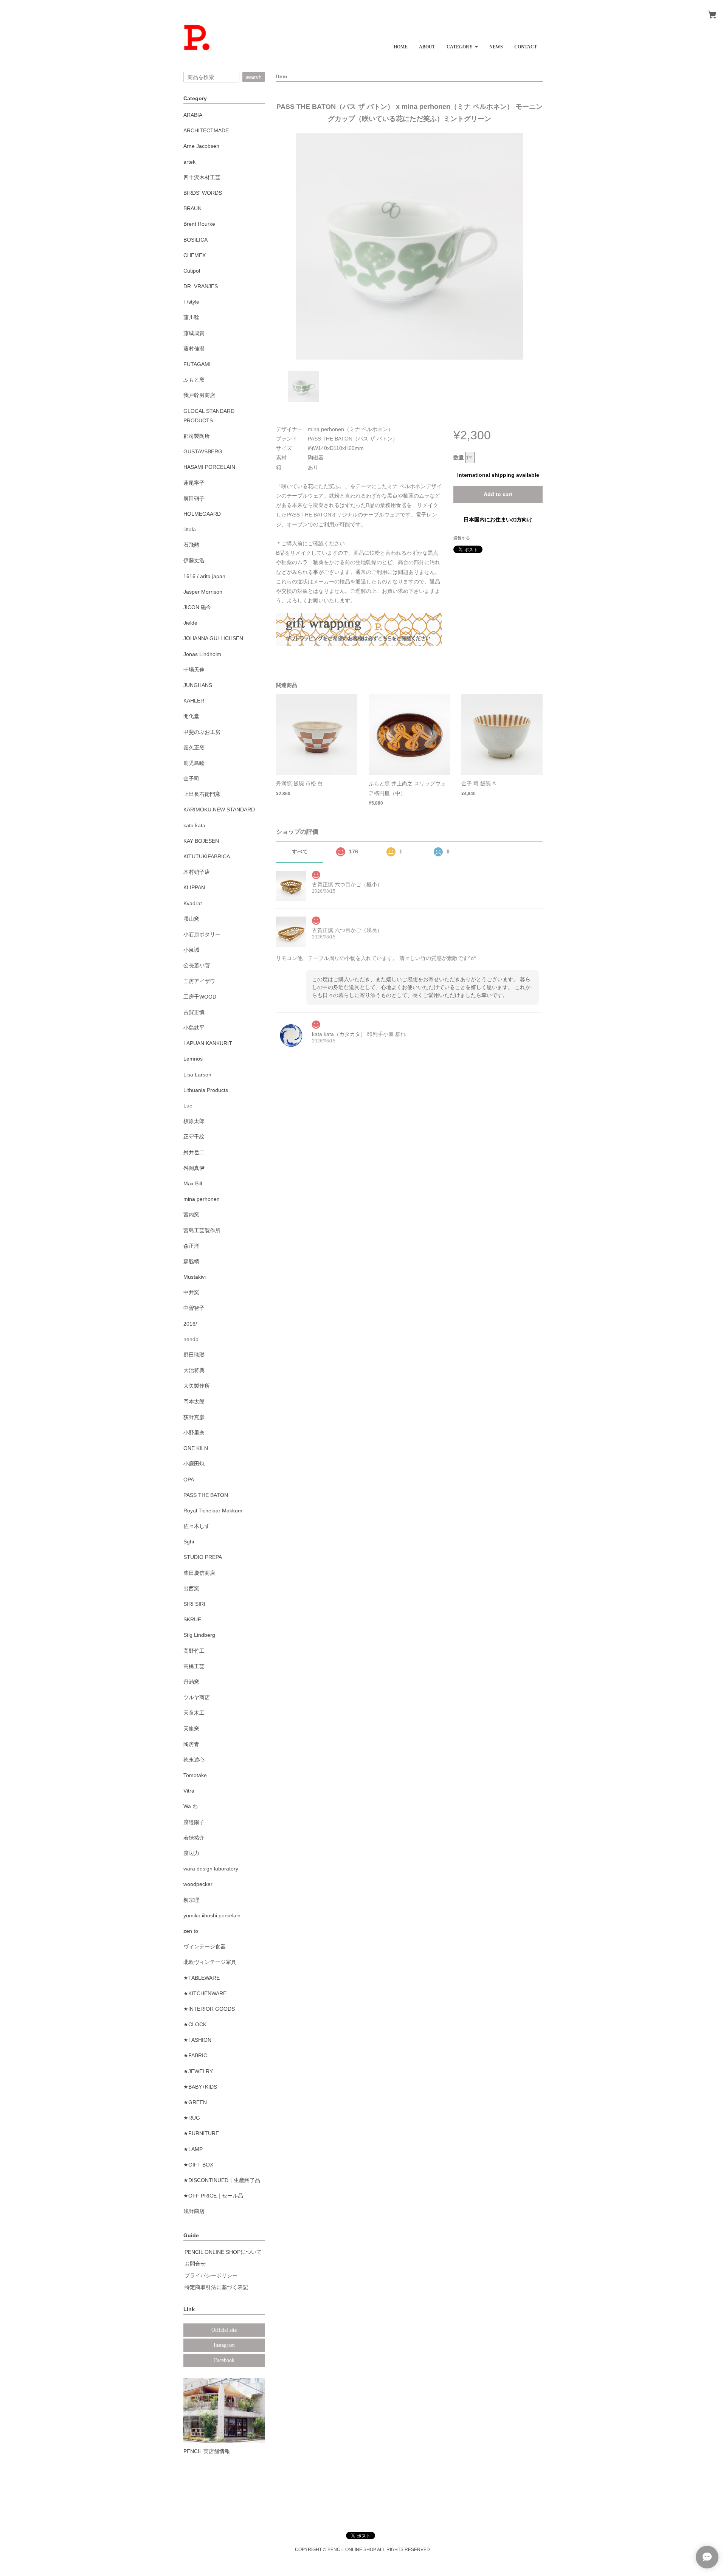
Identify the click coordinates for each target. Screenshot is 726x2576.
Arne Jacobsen (201, 146)
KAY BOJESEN (201, 841)
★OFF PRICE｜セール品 (213, 2196)
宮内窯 (191, 1214)
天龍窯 (191, 1729)
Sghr (189, 1542)
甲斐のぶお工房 (202, 732)
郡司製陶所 (197, 436)
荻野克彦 (194, 1417)
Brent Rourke (199, 224)
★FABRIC (195, 2055)
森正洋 (191, 1246)
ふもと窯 (194, 380)
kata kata (194, 825)
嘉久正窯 (194, 748)
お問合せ (195, 2264)
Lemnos (193, 1059)
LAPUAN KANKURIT (208, 1043)
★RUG (192, 2118)
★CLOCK (195, 2024)
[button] (462, 44)
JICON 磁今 (197, 607)
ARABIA (193, 115)
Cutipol (192, 271)
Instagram (224, 2345)
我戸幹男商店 (199, 395)
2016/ (190, 1324)
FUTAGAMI (197, 364)
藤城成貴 (194, 333)
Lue (188, 1106)
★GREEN (195, 2102)
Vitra (189, 1791)
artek (189, 162)
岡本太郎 (194, 1402)
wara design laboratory (211, 1869)
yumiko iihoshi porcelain (212, 1915)
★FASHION (197, 2040)
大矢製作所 (197, 1386)
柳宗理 (191, 1900)
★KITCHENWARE (205, 1993)
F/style (191, 302)
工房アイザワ (199, 981)
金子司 (191, 779)
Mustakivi (195, 1277)
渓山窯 (191, 919)
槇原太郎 (194, 1121)
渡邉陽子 (194, 1822)
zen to (191, 1931)
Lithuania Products (206, 1090)
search (254, 77)
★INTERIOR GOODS (209, 2009)
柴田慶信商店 (199, 1573)
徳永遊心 (194, 1760)
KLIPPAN (194, 887)
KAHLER (194, 701)
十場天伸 (194, 670)
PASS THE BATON (206, 1495)
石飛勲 (191, 545)
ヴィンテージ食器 (205, 1946)
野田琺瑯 (194, 1355)
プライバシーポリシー (211, 2275)
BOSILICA (195, 240)
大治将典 (194, 1370)
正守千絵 (194, 1137)
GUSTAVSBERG (203, 451)
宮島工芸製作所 (202, 1230)
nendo (191, 1339)
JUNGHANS (198, 685)
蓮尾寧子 (194, 483)
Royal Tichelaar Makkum (213, 1511)
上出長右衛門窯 (202, 794)
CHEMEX (195, 255)
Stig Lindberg (199, 1635)
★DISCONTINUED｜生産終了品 (222, 2180)
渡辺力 (191, 1853)
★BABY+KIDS (200, 2087)
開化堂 (191, 716)
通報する (462, 538)
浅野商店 (194, 2211)
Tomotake (195, 1775)
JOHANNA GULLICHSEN (213, 638)
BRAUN (192, 208)
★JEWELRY (198, 2071)
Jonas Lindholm (202, 654)
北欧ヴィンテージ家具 (210, 1962)
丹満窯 (191, 1682)
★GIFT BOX (198, 2165)
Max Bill (193, 1183)
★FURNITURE (201, 2133)
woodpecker (198, 1884)
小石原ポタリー (202, 934)
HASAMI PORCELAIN (209, 467)
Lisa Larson (197, 1075)
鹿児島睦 (194, 763)
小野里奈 (194, 1433)
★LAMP (193, 2149)
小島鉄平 (194, 1028)
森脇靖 (191, 1261)
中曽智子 (194, 1308)
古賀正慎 (194, 1012)
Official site (224, 2330)
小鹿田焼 (194, 1464)
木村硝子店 (197, 872)
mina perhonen (202, 1199)
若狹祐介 (194, 1838)
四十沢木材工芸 (202, 177)
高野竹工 (194, 1651)
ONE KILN (196, 1448)
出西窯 (191, 1588)
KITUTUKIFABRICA (207, 856)
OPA (189, 1480)
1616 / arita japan (204, 576)
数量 (459, 458)
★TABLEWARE (202, 1978)
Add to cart (498, 494)
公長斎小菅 (197, 965)
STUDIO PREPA (203, 1557)
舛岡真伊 (194, 1168)
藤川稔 (191, 317)
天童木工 (194, 1713)
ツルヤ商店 (197, 1697)
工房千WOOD (200, 997)
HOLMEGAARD (202, 514)
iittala (190, 529)
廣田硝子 (194, 498)
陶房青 (191, 1744)
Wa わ (191, 1806)
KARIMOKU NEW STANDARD (219, 810)
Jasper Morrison (203, 592)
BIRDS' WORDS (203, 193)
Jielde (190, 623)
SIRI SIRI (194, 1604)
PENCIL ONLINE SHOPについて (223, 2252)
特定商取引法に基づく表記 (216, 2287)
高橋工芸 (194, 1666)
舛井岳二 (194, 1152)
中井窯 (191, 1292)
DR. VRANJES (201, 286)
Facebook (224, 2360)
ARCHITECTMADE (206, 130)
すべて (300, 851)
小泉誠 (191, 950)
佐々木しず (197, 1526)
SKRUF (192, 1619)
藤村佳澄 (194, 349)
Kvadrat (193, 903)
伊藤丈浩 (194, 560)
